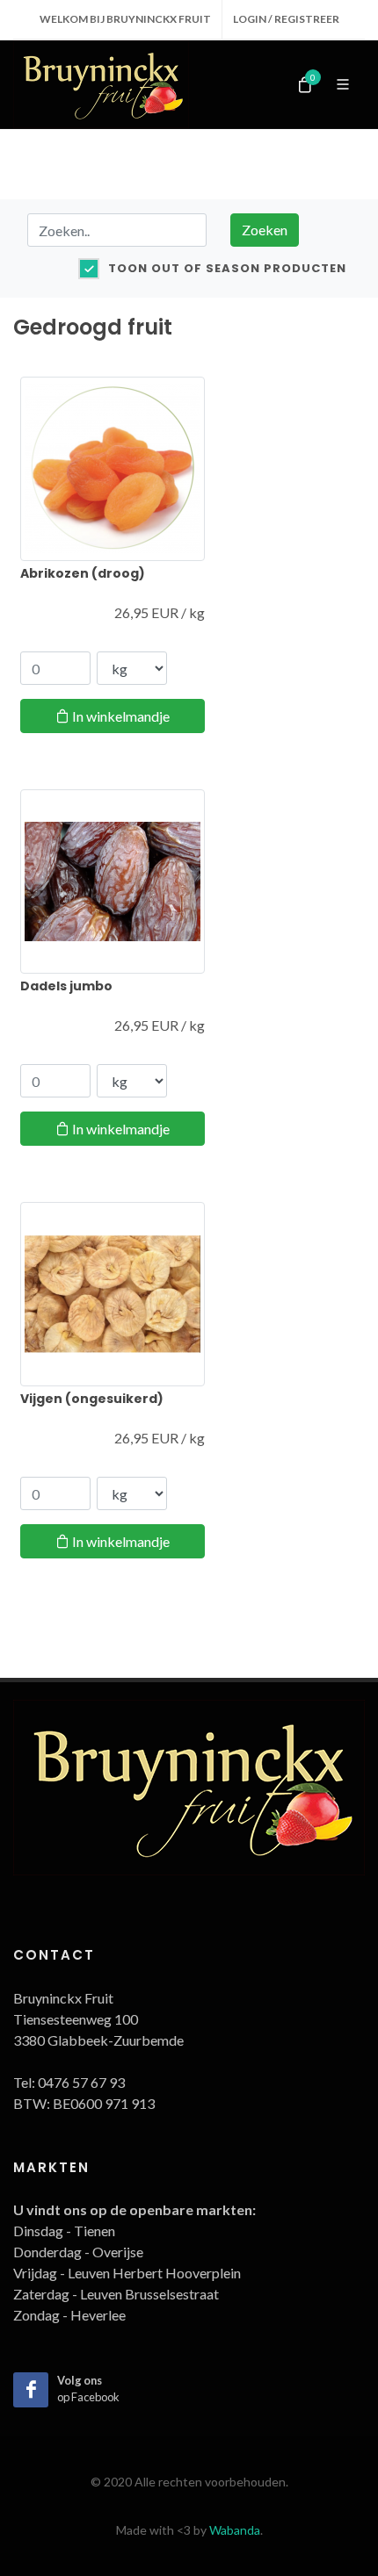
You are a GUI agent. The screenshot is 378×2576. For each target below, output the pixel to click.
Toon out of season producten (227, 268)
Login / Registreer (286, 19)
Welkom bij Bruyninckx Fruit (125, 19)
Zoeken (265, 230)
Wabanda (235, 2530)
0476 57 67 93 (81, 2082)
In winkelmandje (120, 716)
